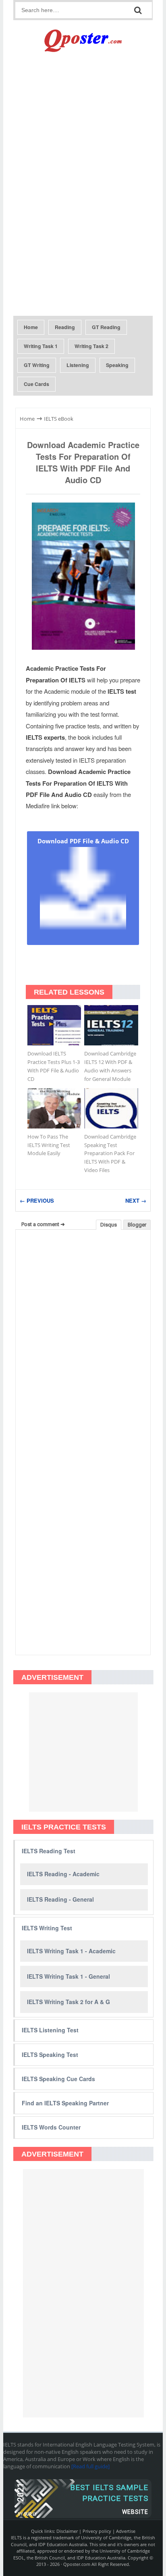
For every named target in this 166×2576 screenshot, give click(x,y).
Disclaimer (67, 2531)
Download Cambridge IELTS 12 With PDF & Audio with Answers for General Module (110, 1066)
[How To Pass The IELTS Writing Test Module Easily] (54, 1108)
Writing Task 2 (91, 346)
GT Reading (106, 327)
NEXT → (136, 1200)
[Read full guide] (90, 2466)
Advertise (126, 2531)
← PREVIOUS (37, 1200)
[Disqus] (83, 1339)
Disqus (109, 1225)
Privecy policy (97, 2531)
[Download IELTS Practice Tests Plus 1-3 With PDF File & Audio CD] (54, 1025)
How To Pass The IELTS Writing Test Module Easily (49, 1145)
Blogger (137, 1225)
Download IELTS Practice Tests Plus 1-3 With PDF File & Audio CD (54, 1066)
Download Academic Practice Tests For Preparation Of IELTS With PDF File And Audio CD (83, 462)
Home (31, 327)
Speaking (117, 365)
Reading (65, 327)
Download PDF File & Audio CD (83, 841)
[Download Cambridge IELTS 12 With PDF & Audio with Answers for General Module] (111, 1025)
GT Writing (37, 365)
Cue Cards (36, 384)
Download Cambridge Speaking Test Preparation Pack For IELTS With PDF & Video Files (110, 1153)
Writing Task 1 (41, 346)
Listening (78, 365)
